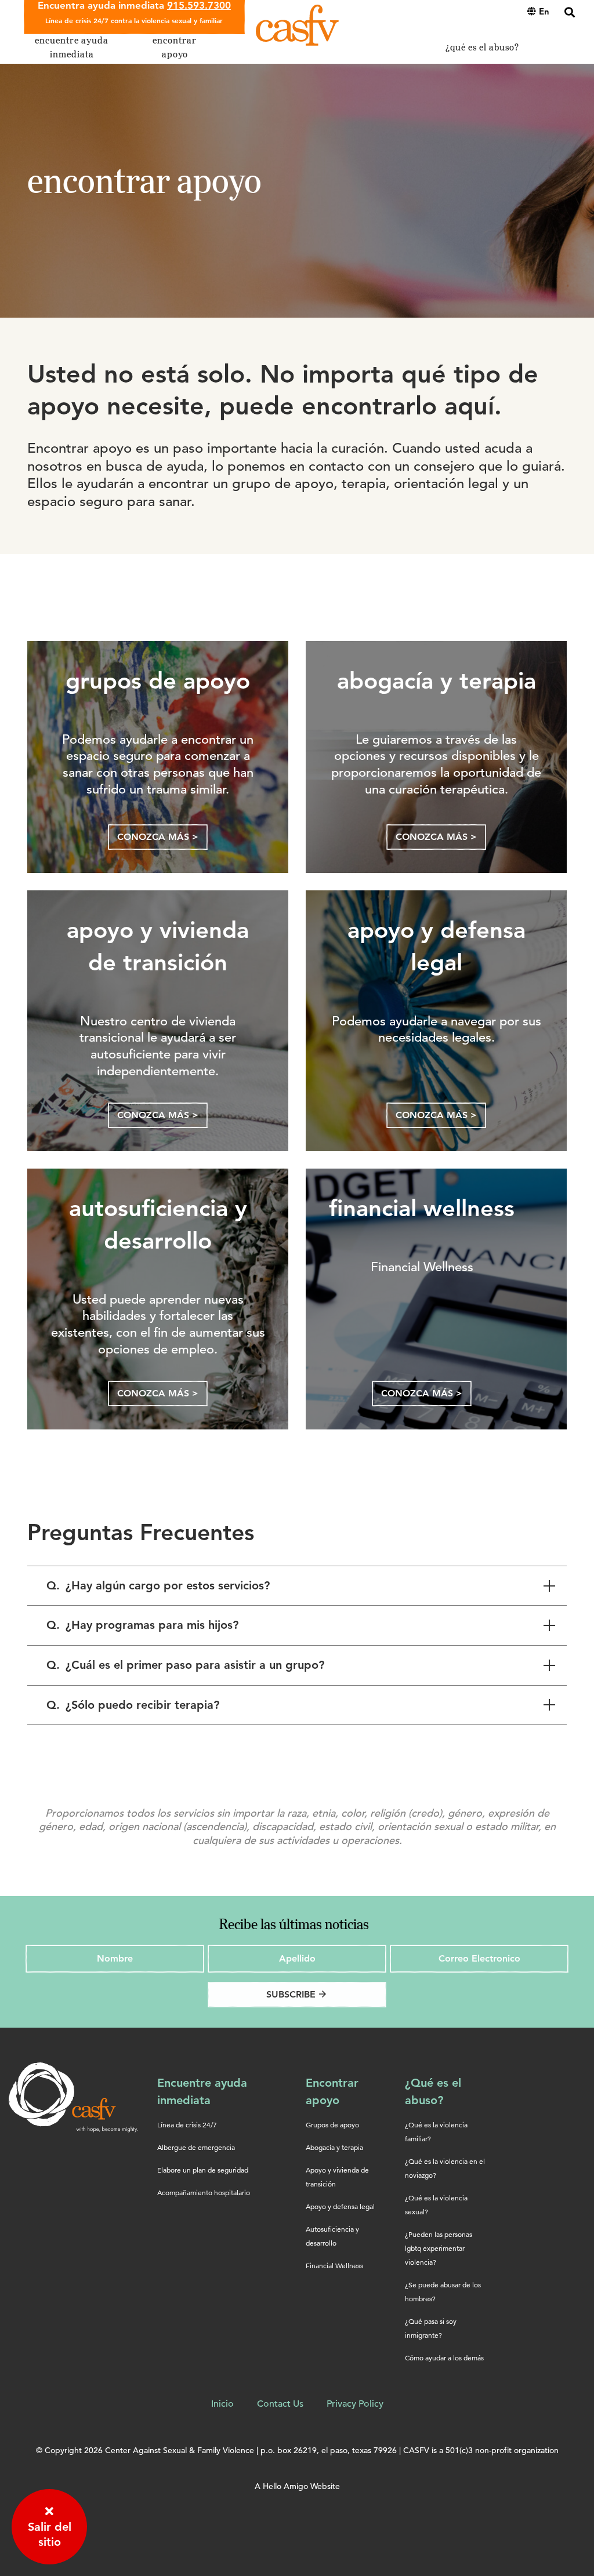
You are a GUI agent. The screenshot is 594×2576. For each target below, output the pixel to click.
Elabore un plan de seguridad (203, 2170)
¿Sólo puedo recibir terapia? (133, 1705)
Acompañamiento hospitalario (204, 2193)
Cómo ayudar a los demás (444, 2358)
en (544, 11)
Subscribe (297, 1994)
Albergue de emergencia (196, 2147)
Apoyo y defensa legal (340, 2206)
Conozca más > (158, 837)
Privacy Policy (355, 2404)
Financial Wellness (334, 2266)
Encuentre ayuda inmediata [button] (72, 47)
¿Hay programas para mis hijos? (142, 1625)
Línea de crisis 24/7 (187, 2125)
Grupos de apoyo (332, 2125)
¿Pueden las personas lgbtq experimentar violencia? (439, 2248)
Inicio (222, 2404)
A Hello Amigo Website (297, 2486)
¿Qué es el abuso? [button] (482, 47)
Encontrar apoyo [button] (175, 47)
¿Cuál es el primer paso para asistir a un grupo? (185, 1665)
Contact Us (280, 2404)
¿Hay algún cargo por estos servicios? (158, 1585)
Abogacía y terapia (334, 2147)
